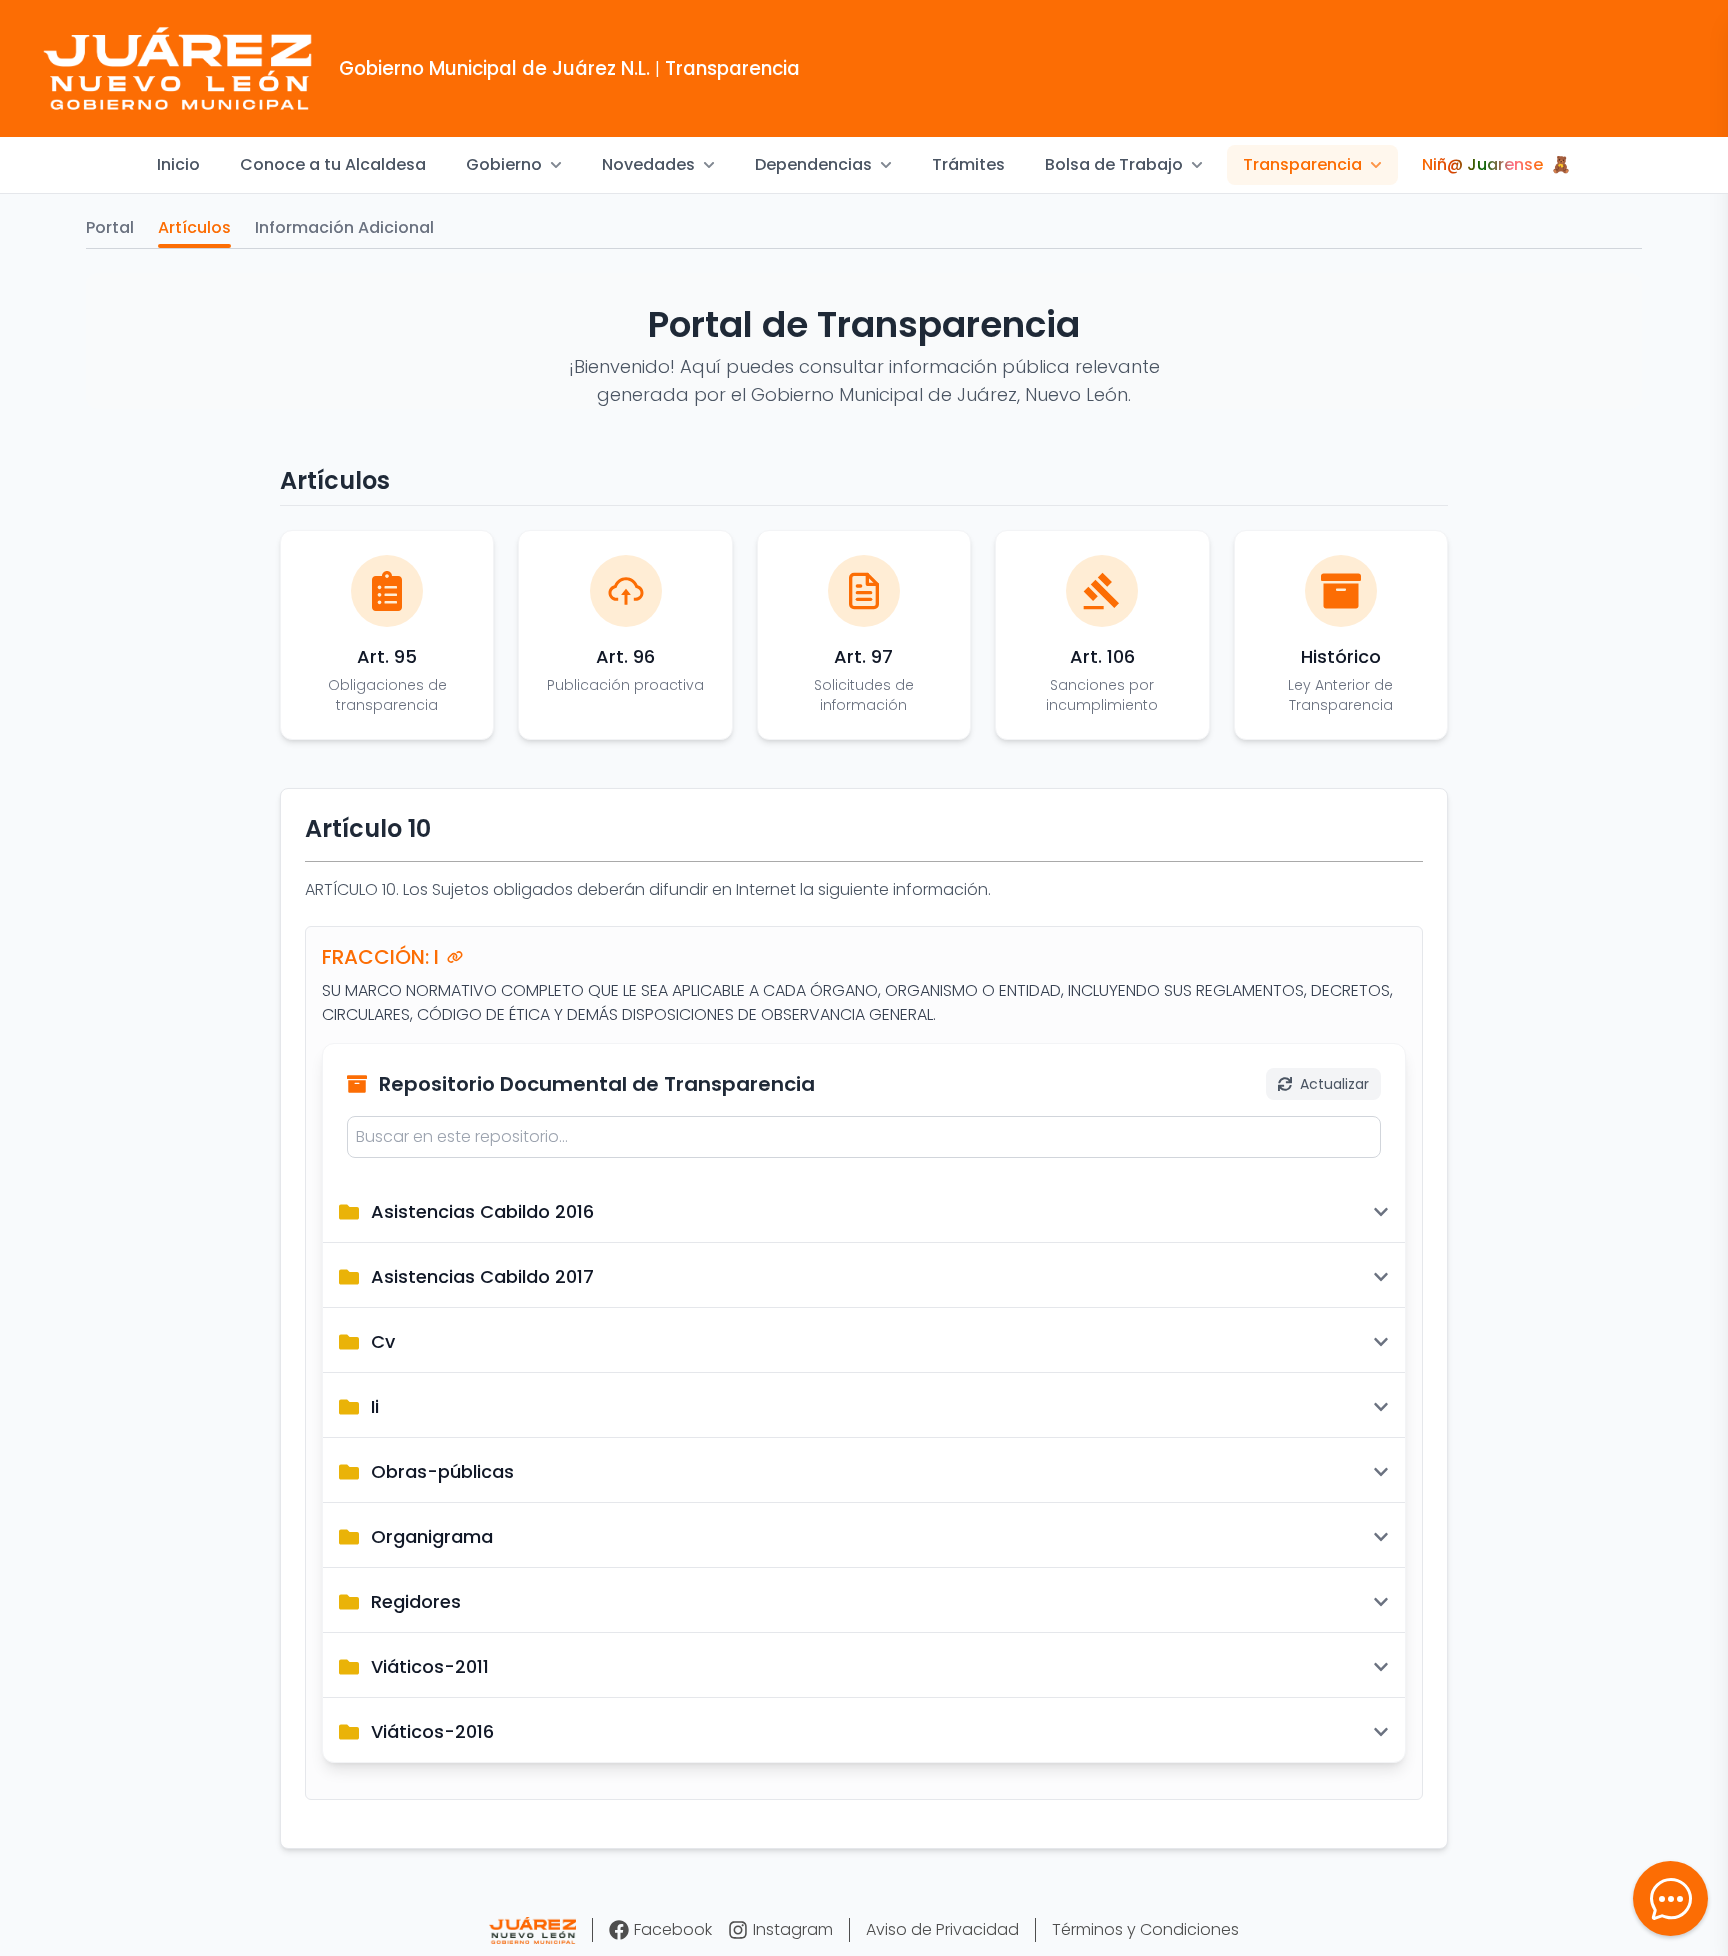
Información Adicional (344, 227)
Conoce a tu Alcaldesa (333, 164)
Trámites (968, 164)
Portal (110, 227)
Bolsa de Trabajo (1114, 164)
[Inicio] (532, 1930)
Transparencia (1302, 164)
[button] (1670, 1898)
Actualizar (1334, 1084)
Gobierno (504, 164)
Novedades (648, 164)
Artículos (194, 227)
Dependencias (813, 164)
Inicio (178, 164)
